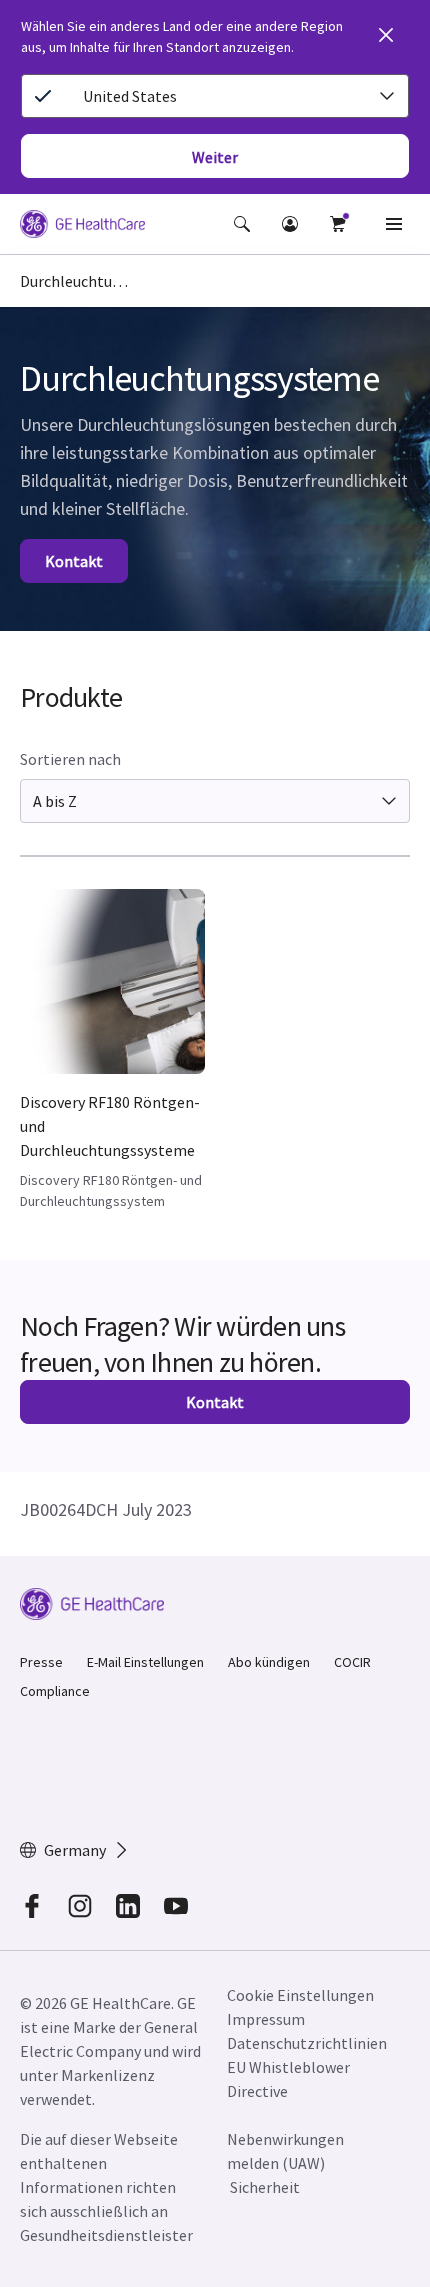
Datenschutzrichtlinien (307, 2043)
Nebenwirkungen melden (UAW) (285, 2151)
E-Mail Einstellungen (145, 1662)
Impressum (266, 2019)
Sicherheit (265, 2187)
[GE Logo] (82, 227)
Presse (41, 1662)
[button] (242, 224)
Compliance (55, 1691)
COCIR (352, 1662)
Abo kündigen (269, 1662)
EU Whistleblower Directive (288, 2079)
